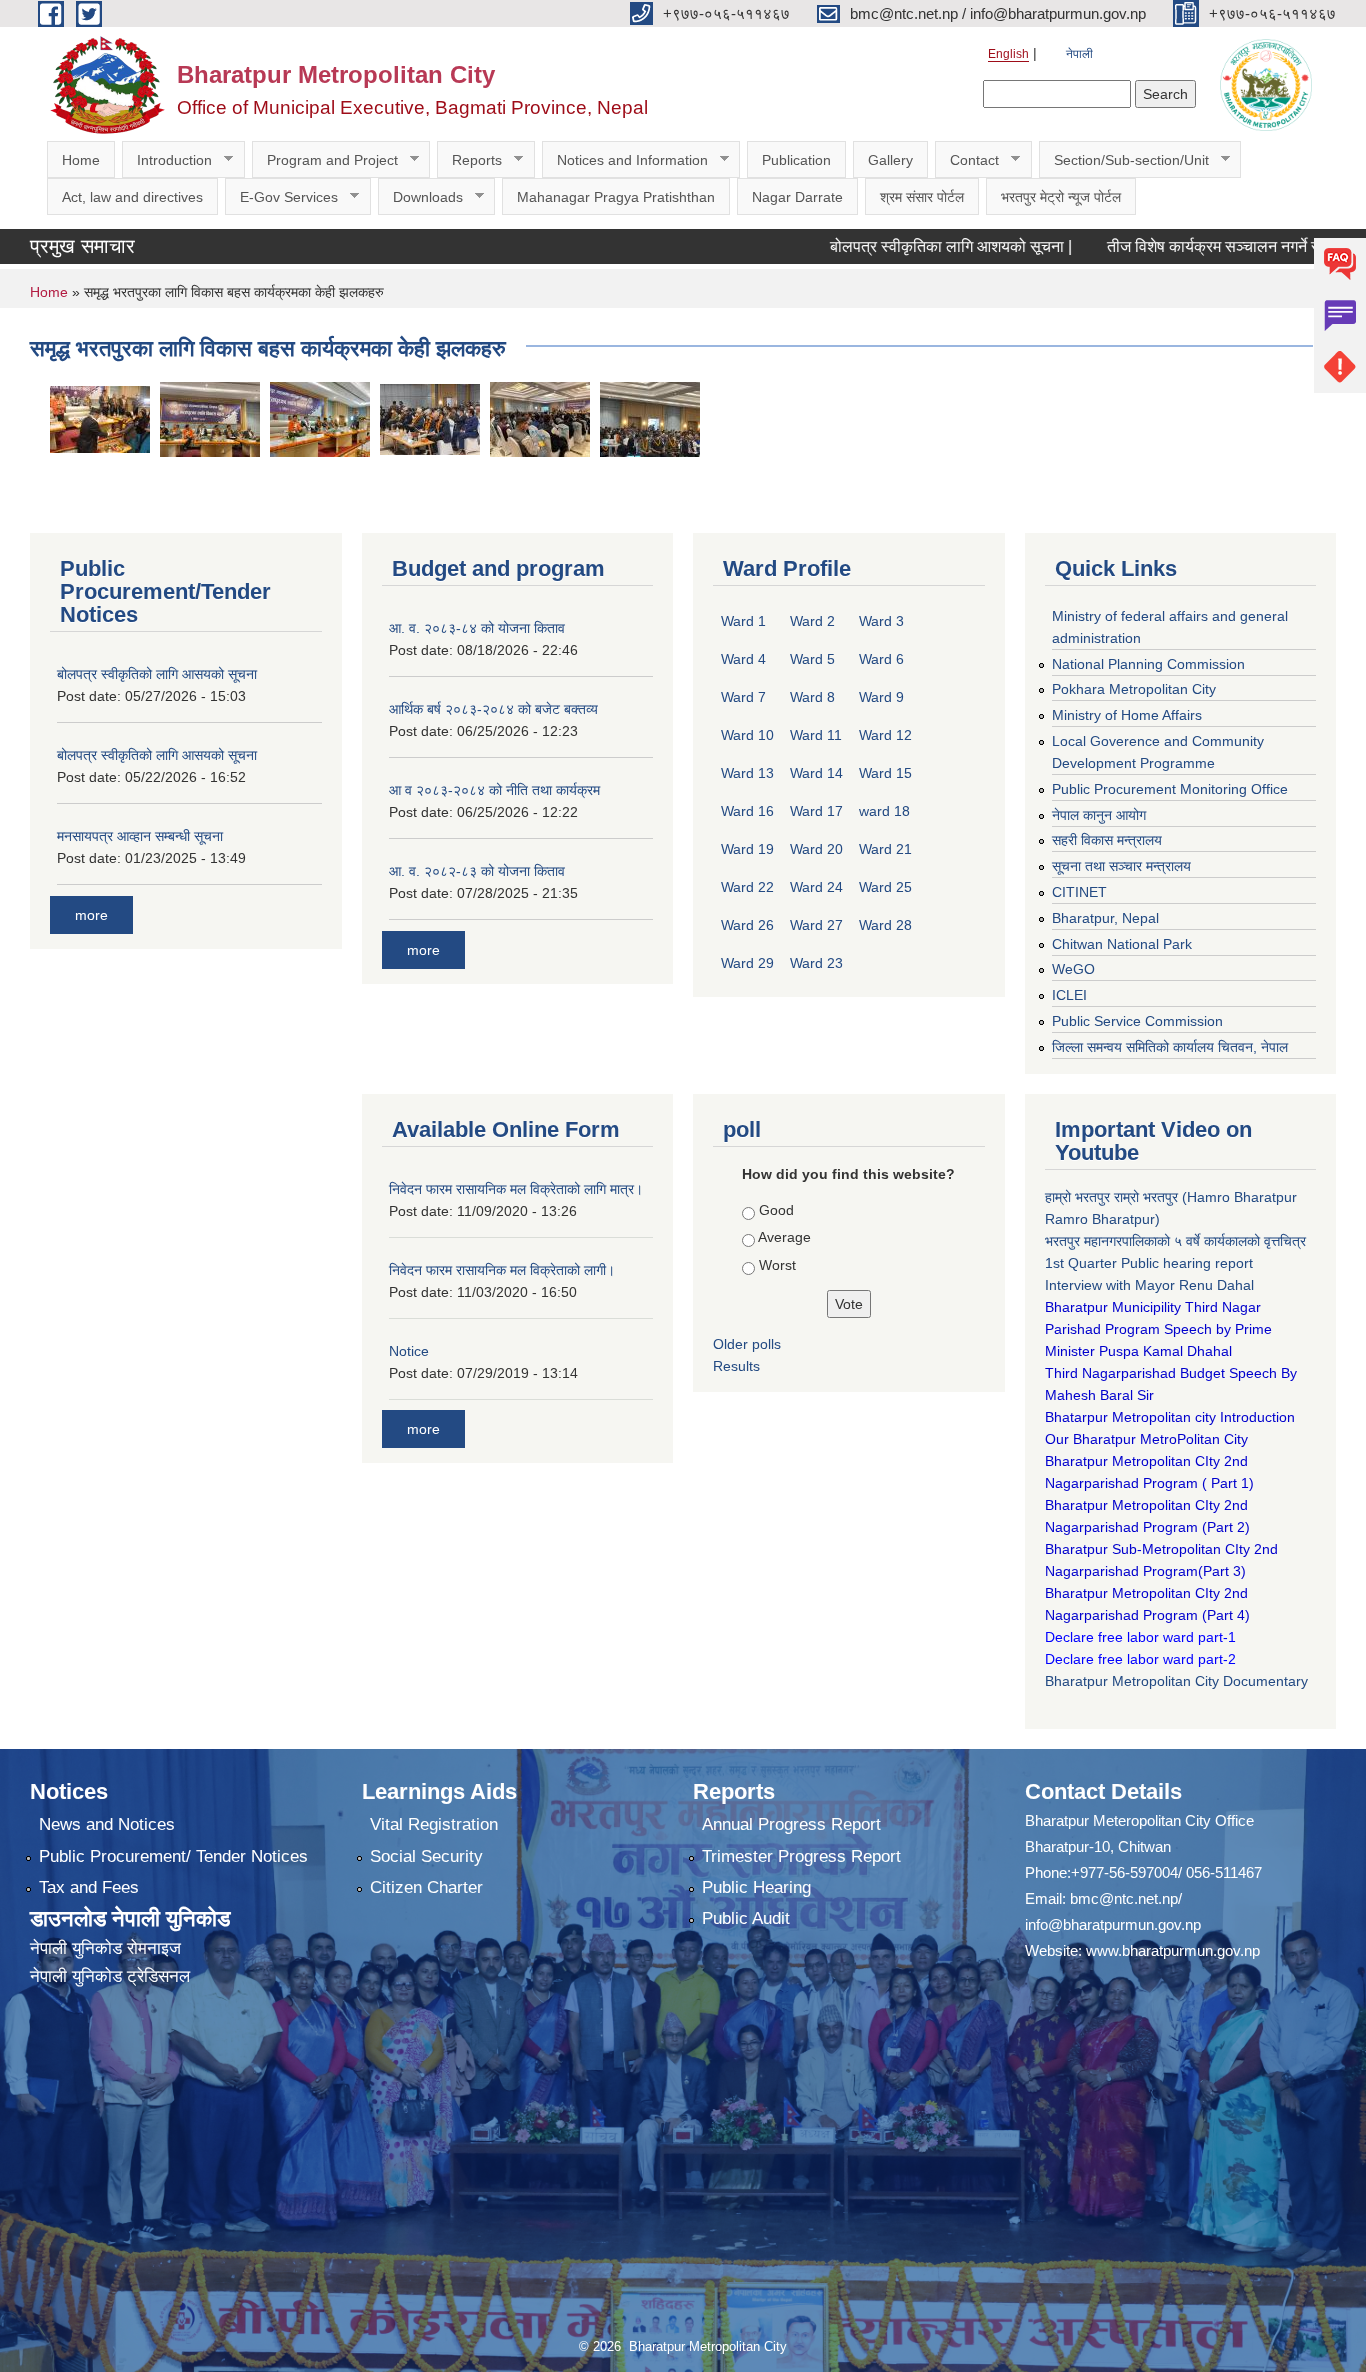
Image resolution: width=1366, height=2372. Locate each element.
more (91, 915)
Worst (777, 1265)
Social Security (426, 1856)
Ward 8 (812, 697)
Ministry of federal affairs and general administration (1170, 627)
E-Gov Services (281, 197)
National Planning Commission (1148, 664)
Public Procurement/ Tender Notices (173, 1856)
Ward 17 (816, 811)
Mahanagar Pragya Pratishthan (616, 197)
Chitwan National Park (1122, 944)
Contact (967, 160)
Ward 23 (816, 963)
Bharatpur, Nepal (1105, 918)
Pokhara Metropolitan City (1134, 689)
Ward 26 (747, 925)
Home (81, 160)
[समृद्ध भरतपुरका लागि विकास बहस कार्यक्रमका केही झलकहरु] (100, 418)
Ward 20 (816, 849)
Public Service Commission (1137, 1021)
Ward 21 (885, 849)
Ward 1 (743, 621)
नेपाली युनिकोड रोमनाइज (105, 1948)
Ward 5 (812, 659)
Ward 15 (885, 773)
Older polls (747, 1344)
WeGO (1073, 969)
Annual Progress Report (791, 1824)
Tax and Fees (89, 1887)
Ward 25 (885, 887)
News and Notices (107, 1824)
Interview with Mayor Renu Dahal (1149, 1285)
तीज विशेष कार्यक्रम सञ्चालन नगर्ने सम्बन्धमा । (1192, 246)
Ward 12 (885, 735)
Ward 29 (747, 963)
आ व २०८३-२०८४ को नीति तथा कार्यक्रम (494, 790)
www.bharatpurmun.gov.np (1173, 1950)
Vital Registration (434, 1824)
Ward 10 (747, 735)
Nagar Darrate (797, 197)
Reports (469, 160)
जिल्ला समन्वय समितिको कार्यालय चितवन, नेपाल (1170, 1047)
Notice (409, 1351)
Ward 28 (885, 925)
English (1008, 54)
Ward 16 (747, 811)
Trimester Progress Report (801, 1856)
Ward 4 (743, 659)
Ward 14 (816, 773)
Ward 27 (816, 925)
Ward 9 (881, 697)
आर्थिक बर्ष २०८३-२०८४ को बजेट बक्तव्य (493, 709)
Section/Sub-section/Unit (1124, 160)
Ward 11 (816, 735)
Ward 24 (816, 887)
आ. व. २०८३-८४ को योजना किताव (477, 628)
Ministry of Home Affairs (1127, 715)
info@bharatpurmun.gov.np (1113, 1924)
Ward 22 (747, 887)
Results (736, 1366)
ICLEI (1069, 995)
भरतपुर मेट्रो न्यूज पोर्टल (1061, 197)
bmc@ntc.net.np (1124, 1898)
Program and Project (325, 160)
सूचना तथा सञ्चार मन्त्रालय (1121, 866)
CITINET (1079, 892)
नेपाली (1079, 54)
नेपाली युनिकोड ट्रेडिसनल (110, 1976)
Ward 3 (881, 621)
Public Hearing (756, 1887)
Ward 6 (881, 659)
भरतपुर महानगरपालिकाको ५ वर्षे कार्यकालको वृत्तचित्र (1177, 1241)
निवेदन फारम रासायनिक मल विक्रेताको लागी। (502, 1270)
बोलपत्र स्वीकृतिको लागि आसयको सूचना (157, 674)
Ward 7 (743, 697)
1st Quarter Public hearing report (1149, 1263)
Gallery (890, 160)
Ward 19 (747, 849)
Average (784, 1237)
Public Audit (746, 1918)
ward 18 (884, 811)
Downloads (420, 197)
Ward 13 (747, 773)
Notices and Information (625, 160)
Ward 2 (812, 621)
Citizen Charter (426, 1887)
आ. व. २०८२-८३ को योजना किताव (477, 871)
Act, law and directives (132, 197)
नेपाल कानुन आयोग (1099, 815)
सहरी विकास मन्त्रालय (1107, 840)
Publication (796, 160)
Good (776, 1210)
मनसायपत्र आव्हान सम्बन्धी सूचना (140, 836)
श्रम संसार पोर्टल (922, 197)
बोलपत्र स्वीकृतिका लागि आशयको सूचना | (902, 246)
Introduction (167, 160)
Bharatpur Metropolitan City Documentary (1178, 1681)
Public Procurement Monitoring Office (1170, 789)
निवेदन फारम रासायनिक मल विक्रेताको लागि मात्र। (516, 1189)
